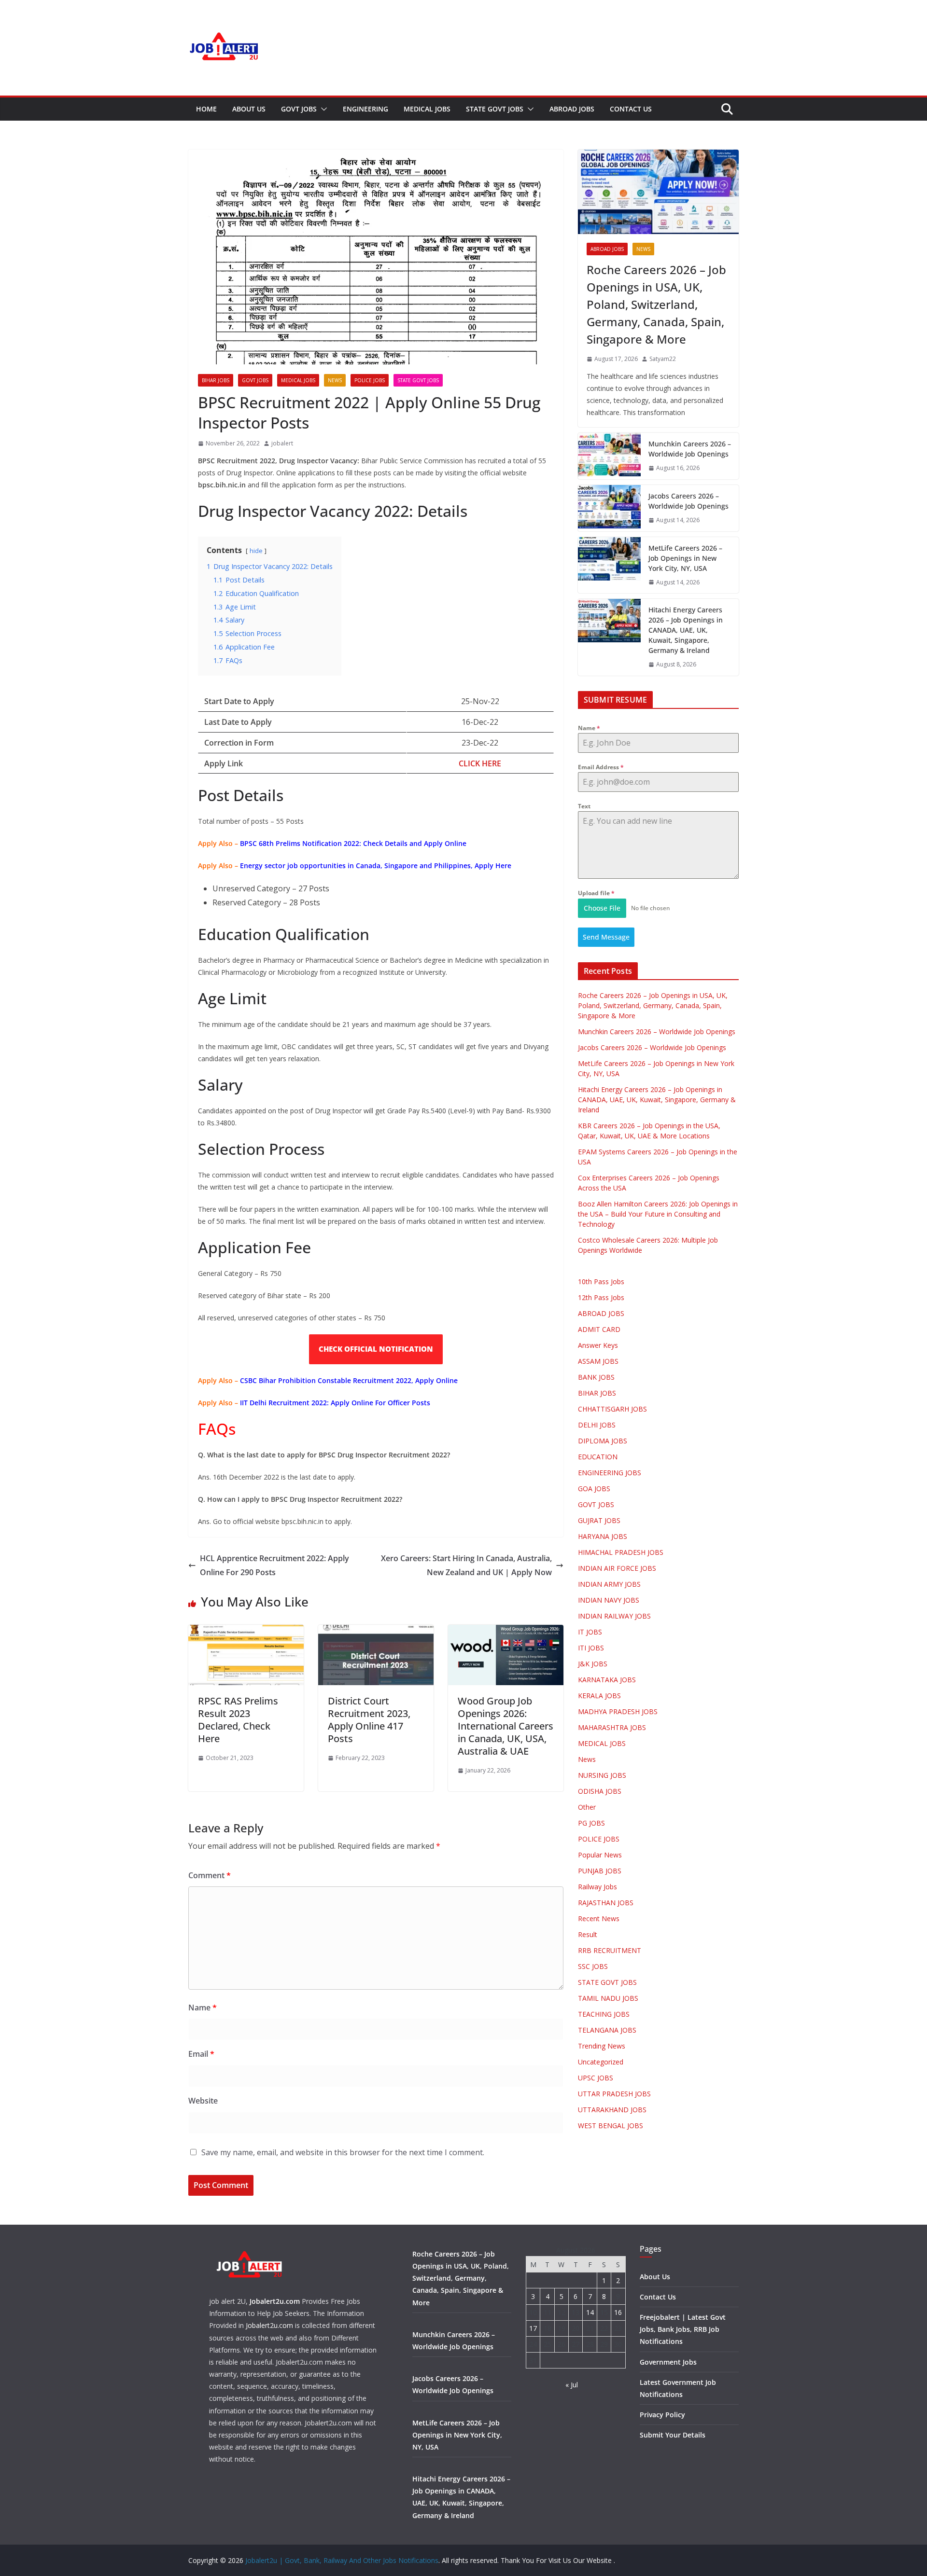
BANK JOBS (596, 1377)
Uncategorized (601, 2062)
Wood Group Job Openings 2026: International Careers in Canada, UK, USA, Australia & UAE (506, 1726)
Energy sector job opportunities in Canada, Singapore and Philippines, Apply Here (376, 866)
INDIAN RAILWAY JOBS (614, 1616)
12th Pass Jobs (601, 1297)
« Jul (572, 2385)
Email (201, 2054)
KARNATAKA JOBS (607, 1680)
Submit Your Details (673, 2435)
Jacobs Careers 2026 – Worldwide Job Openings (688, 501)
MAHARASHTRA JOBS (612, 1727)
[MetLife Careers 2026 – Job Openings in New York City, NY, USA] (609, 565)
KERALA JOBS (599, 1696)
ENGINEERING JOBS (610, 1473)
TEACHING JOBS (604, 2014)
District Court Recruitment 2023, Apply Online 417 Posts (369, 1720)
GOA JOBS (594, 1489)
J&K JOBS (593, 1664)
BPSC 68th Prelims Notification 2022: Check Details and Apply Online (353, 843)
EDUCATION (598, 1457)
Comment (210, 1875)
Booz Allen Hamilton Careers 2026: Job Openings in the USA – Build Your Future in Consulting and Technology (658, 1214)
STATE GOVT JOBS (495, 109)
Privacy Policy (662, 2415)
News (335, 380)
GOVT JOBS (299, 109)
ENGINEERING (365, 109)
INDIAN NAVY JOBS (609, 1600)
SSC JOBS (593, 1966)
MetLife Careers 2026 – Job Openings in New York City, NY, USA (685, 558)
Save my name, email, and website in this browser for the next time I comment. (343, 2152)
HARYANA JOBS (603, 1536)
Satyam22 (663, 359)
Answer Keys (598, 1345)
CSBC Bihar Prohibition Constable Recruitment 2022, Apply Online (349, 1380)
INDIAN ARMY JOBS (609, 1584)
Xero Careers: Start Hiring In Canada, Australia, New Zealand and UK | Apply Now (466, 1565)
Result (588, 1934)
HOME (206, 109)
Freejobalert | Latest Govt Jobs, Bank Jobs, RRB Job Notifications (683, 2329)
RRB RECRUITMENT (610, 1950)
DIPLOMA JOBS (603, 1441)
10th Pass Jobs (601, 1281)
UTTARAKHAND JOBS (612, 2110)
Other (587, 1807)
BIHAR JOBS (216, 380)
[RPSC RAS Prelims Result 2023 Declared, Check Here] (246, 1632)
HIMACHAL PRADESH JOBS (621, 1552)
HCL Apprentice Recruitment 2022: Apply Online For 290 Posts (274, 1565)
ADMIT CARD (599, 1329)
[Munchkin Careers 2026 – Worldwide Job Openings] (609, 456)
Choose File (602, 908)
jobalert (282, 443)
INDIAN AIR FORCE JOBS (617, 1568)
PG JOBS (591, 1823)
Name (203, 2008)
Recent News (599, 1918)
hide (256, 551)
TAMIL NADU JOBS (608, 1998)
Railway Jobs (597, 1887)
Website (203, 2101)
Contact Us (631, 109)
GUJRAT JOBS (599, 1520)
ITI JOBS (591, 1648)
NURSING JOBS (602, 1775)
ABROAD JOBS (572, 109)
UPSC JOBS (596, 2078)
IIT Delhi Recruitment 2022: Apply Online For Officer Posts (335, 1403)
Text (584, 806)
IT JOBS (590, 1632)
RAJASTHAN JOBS (606, 1903)
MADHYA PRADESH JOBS (618, 1711)
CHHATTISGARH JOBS (612, 1409)
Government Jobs (668, 2362)
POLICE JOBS (370, 380)
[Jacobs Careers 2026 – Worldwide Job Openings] (609, 508)
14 (590, 2312)
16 (618, 2312)
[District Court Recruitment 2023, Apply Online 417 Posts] (376, 1632)
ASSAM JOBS (598, 1361)
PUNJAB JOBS (600, 1871)
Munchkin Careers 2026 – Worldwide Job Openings (690, 449)
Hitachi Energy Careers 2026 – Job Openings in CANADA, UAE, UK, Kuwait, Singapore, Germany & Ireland (686, 630)
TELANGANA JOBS (607, 2030)
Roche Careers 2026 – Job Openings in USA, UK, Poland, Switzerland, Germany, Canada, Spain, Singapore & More (656, 304)
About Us (249, 109)
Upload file (596, 893)
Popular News (600, 1855)
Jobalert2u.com (275, 2301)
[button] (322, 109)
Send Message (606, 937)
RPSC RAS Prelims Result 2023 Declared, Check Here (238, 1720)
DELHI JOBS (597, 1425)
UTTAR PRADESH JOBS (614, 2094)
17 (533, 2328)
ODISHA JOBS (600, 1791)
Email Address (601, 767)
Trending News (602, 2046)
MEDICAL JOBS (427, 109)
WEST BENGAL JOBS (611, 2126)
